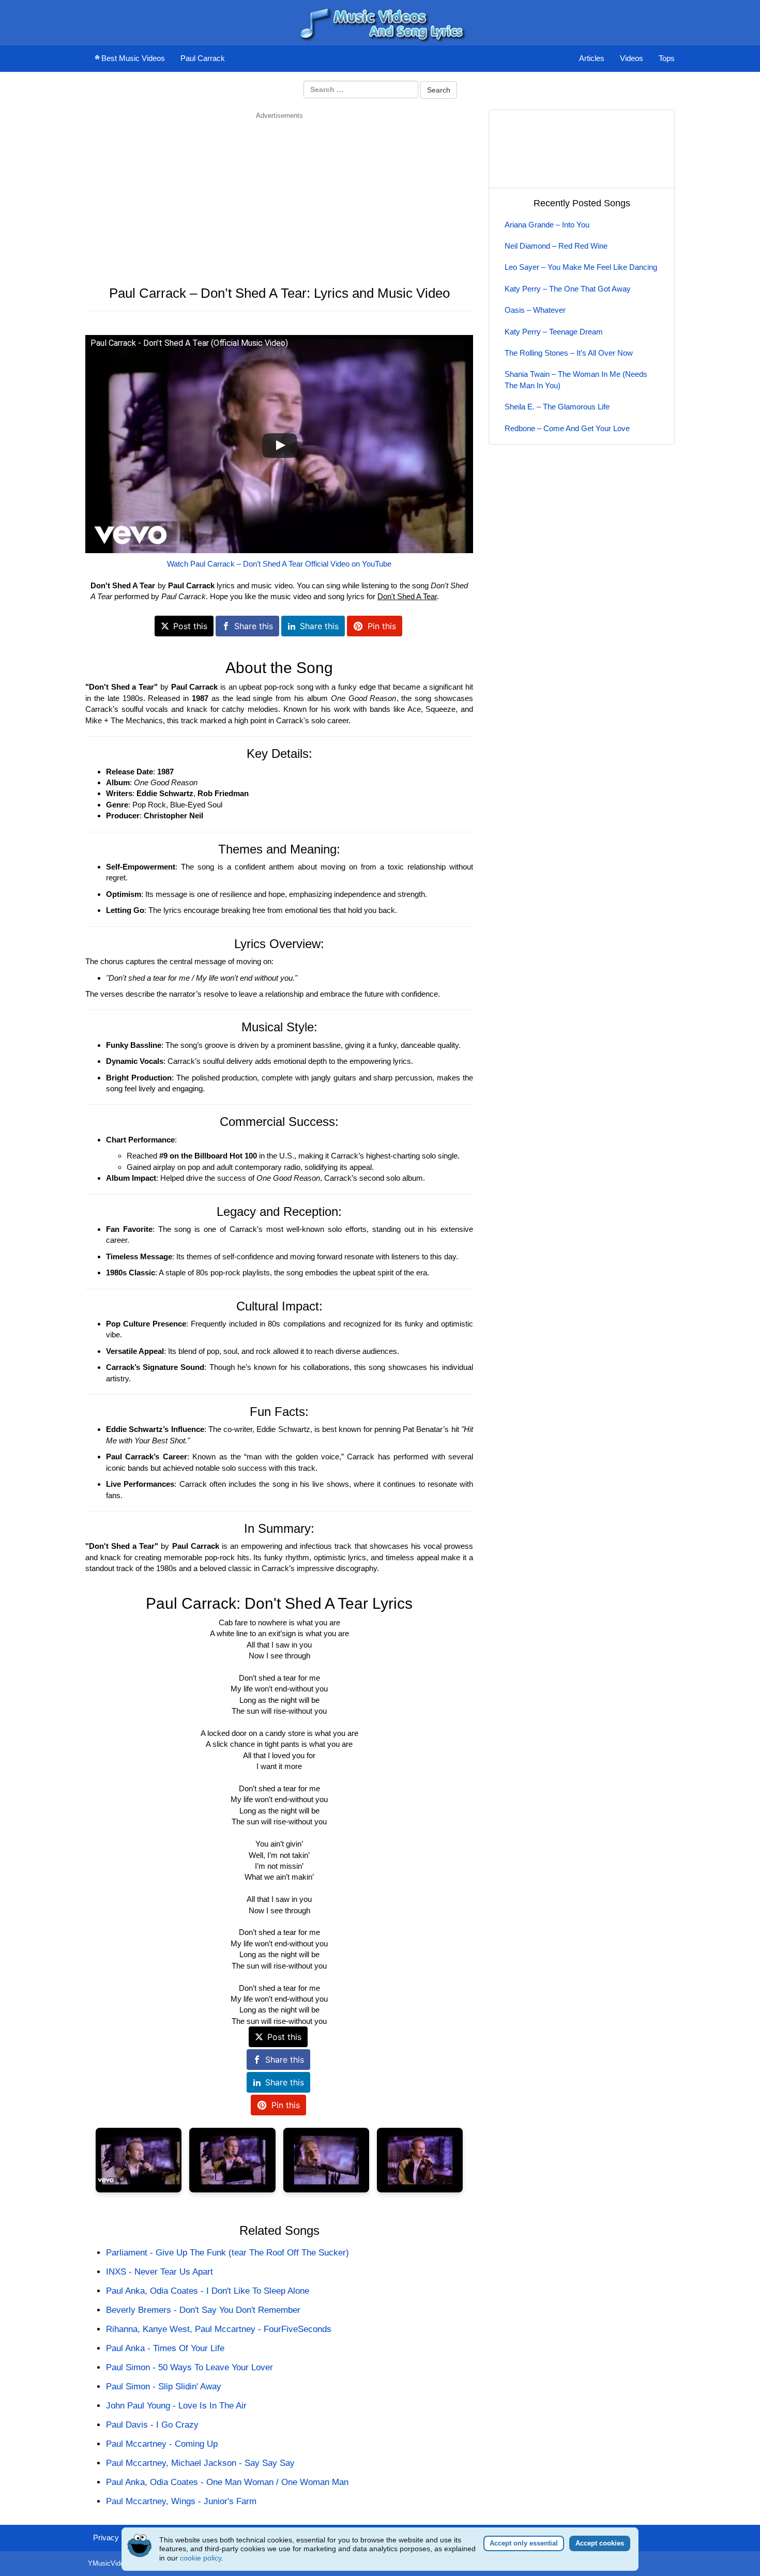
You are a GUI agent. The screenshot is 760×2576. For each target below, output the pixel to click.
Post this (190, 626)
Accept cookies (600, 2543)
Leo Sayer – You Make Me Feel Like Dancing (581, 267)
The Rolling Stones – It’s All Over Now (569, 353)
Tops (667, 58)
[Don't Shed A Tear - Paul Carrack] (139, 2160)
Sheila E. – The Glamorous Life (557, 407)
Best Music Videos (133, 58)
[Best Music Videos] (380, 22)
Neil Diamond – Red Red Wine (556, 246)
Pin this (382, 626)
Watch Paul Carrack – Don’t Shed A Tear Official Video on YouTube (279, 564)
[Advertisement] (279, 193)
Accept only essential (524, 2543)
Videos (632, 58)
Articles (592, 58)
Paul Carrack (203, 58)
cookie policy (201, 2558)
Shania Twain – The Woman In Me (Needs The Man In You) (576, 379)
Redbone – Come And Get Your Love (567, 428)
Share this (254, 626)
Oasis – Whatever (535, 310)
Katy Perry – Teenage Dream (554, 332)
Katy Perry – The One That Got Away (568, 289)
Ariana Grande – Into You (547, 225)
